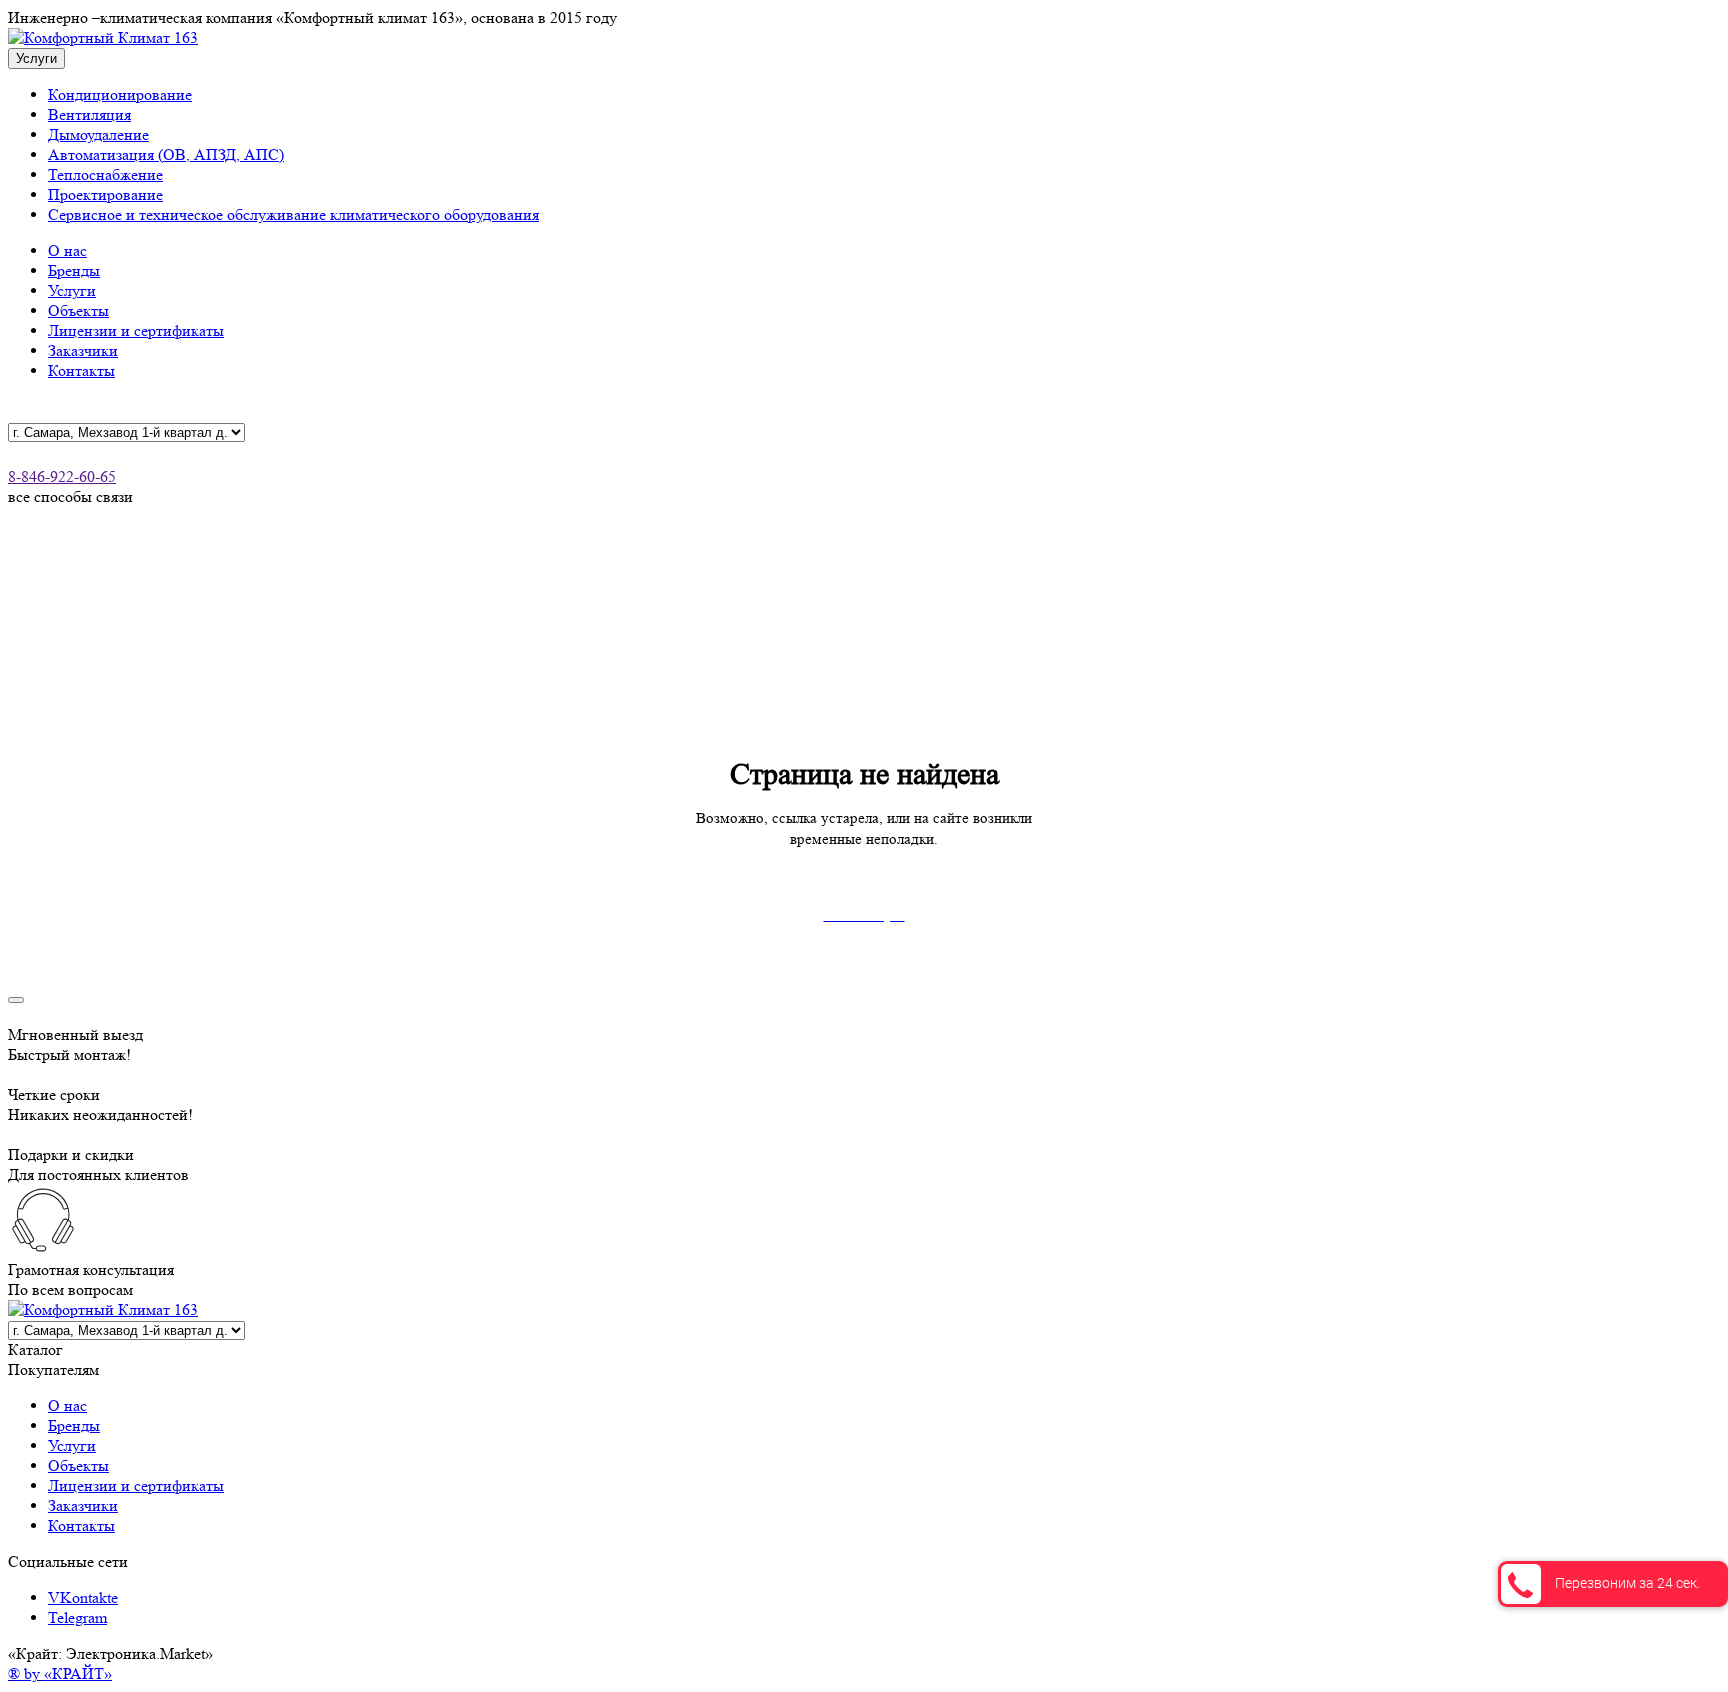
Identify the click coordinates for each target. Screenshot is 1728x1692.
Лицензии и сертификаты (136, 330)
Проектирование (105, 194)
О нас (67, 250)
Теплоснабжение (105, 174)
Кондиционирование (120, 94)
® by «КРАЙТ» (60, 1673)
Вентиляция (89, 114)
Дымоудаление (98, 134)
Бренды (74, 270)
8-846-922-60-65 (62, 476)
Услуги (72, 290)
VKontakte (83, 1597)
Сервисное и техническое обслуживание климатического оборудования (293, 214)
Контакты (81, 370)
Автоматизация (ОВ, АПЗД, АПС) (166, 154)
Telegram (77, 1617)
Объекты (78, 310)
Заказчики (83, 350)
